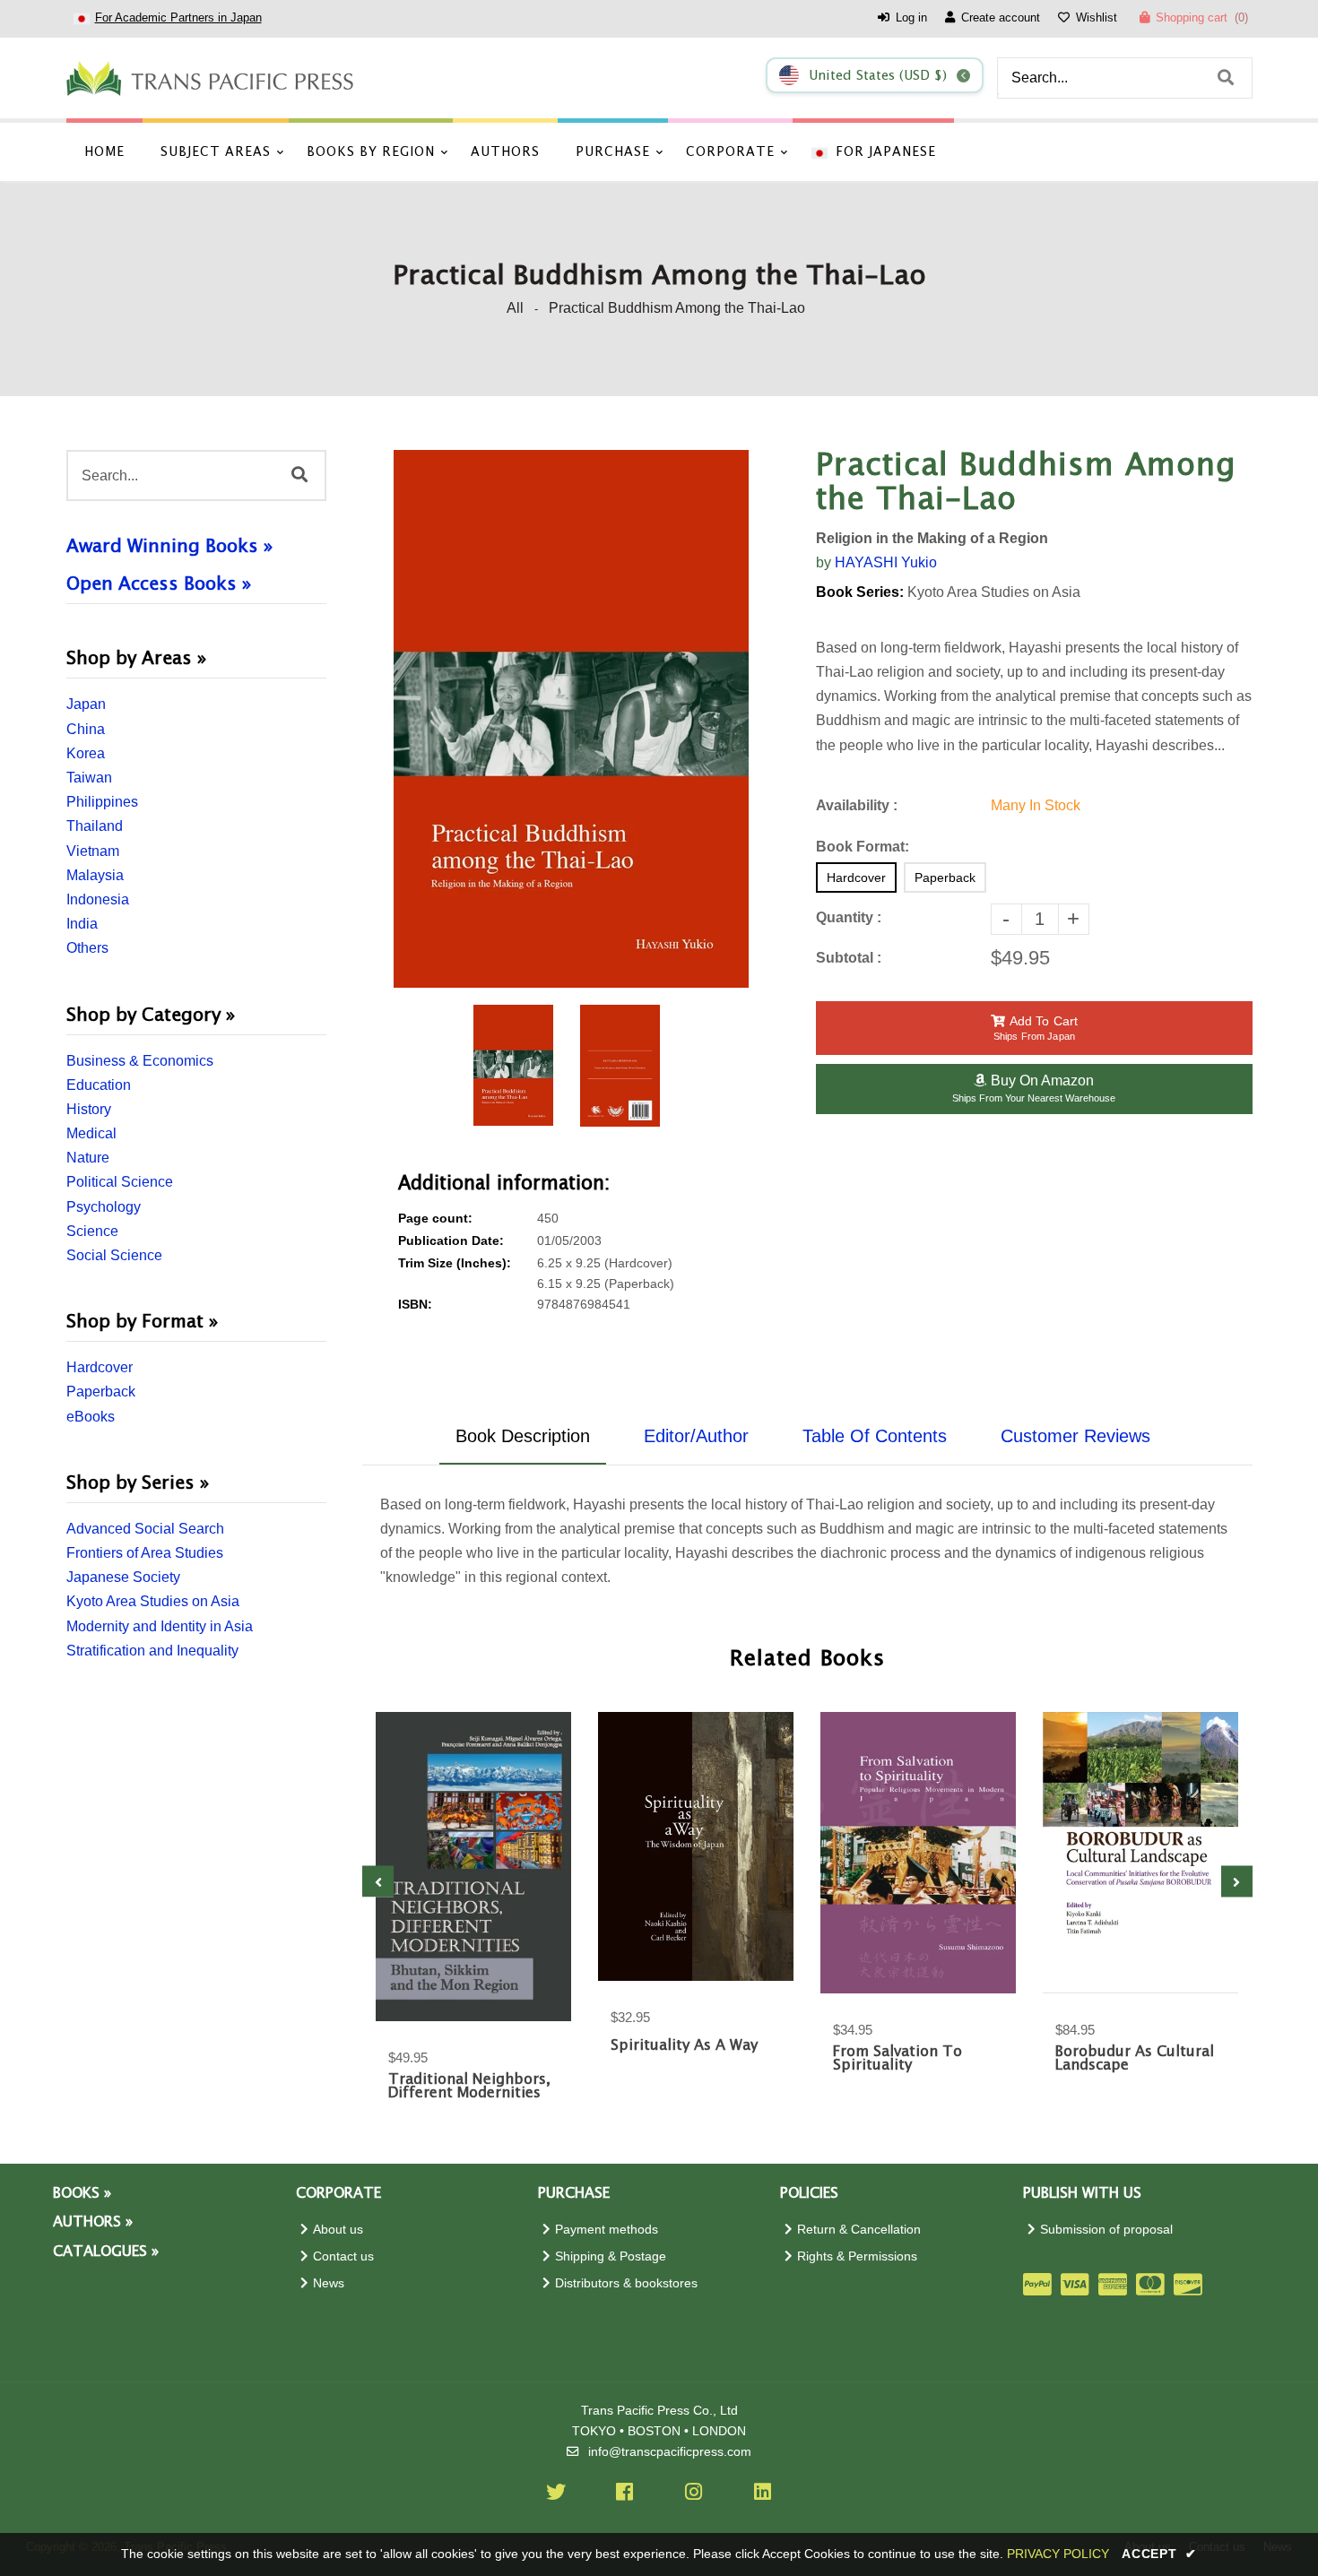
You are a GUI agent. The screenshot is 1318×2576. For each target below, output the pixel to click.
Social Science (114, 1255)
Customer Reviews (1075, 1436)
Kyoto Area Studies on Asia (153, 1601)
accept (1159, 2554)
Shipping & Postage (611, 2256)
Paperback (101, 1392)
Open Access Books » (159, 584)
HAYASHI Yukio (886, 562)
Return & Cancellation (859, 2230)
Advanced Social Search (145, 1529)
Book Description (523, 1436)
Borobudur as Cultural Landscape (1135, 2059)
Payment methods (607, 2230)
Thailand (95, 826)
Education (99, 1085)
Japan (86, 704)
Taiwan (89, 778)
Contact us (343, 2256)
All (515, 308)
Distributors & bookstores (626, 2283)
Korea (86, 753)
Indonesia (98, 899)
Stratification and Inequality (152, 1651)
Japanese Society (123, 1577)
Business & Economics (140, 1061)
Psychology (104, 1207)
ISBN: (415, 1305)
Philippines (102, 802)
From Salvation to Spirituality (897, 2059)
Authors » (93, 2222)
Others (87, 948)
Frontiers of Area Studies (145, 1553)
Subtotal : (849, 958)
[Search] (1226, 78)
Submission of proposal (1106, 2230)
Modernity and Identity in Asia (160, 1626)
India (82, 924)
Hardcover (100, 1367)
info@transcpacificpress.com (670, 2452)
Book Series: (860, 592)
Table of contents (875, 1436)
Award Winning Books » (169, 547)
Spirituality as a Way (684, 2046)
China (86, 729)
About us (338, 2230)
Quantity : (849, 917)
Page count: (435, 1219)
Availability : (857, 805)
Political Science (120, 1182)
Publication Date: (451, 1241)
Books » (82, 2194)
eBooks (91, 1417)
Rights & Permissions (857, 2256)
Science (92, 1231)
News (329, 2283)
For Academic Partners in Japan (178, 17)
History (89, 1109)
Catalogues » (106, 2252)
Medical (91, 1133)
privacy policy (1058, 2554)
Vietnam (93, 851)
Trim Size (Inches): (455, 1263)
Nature (88, 1158)
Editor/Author (696, 1436)
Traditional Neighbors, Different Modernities (469, 2087)
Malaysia (95, 875)
